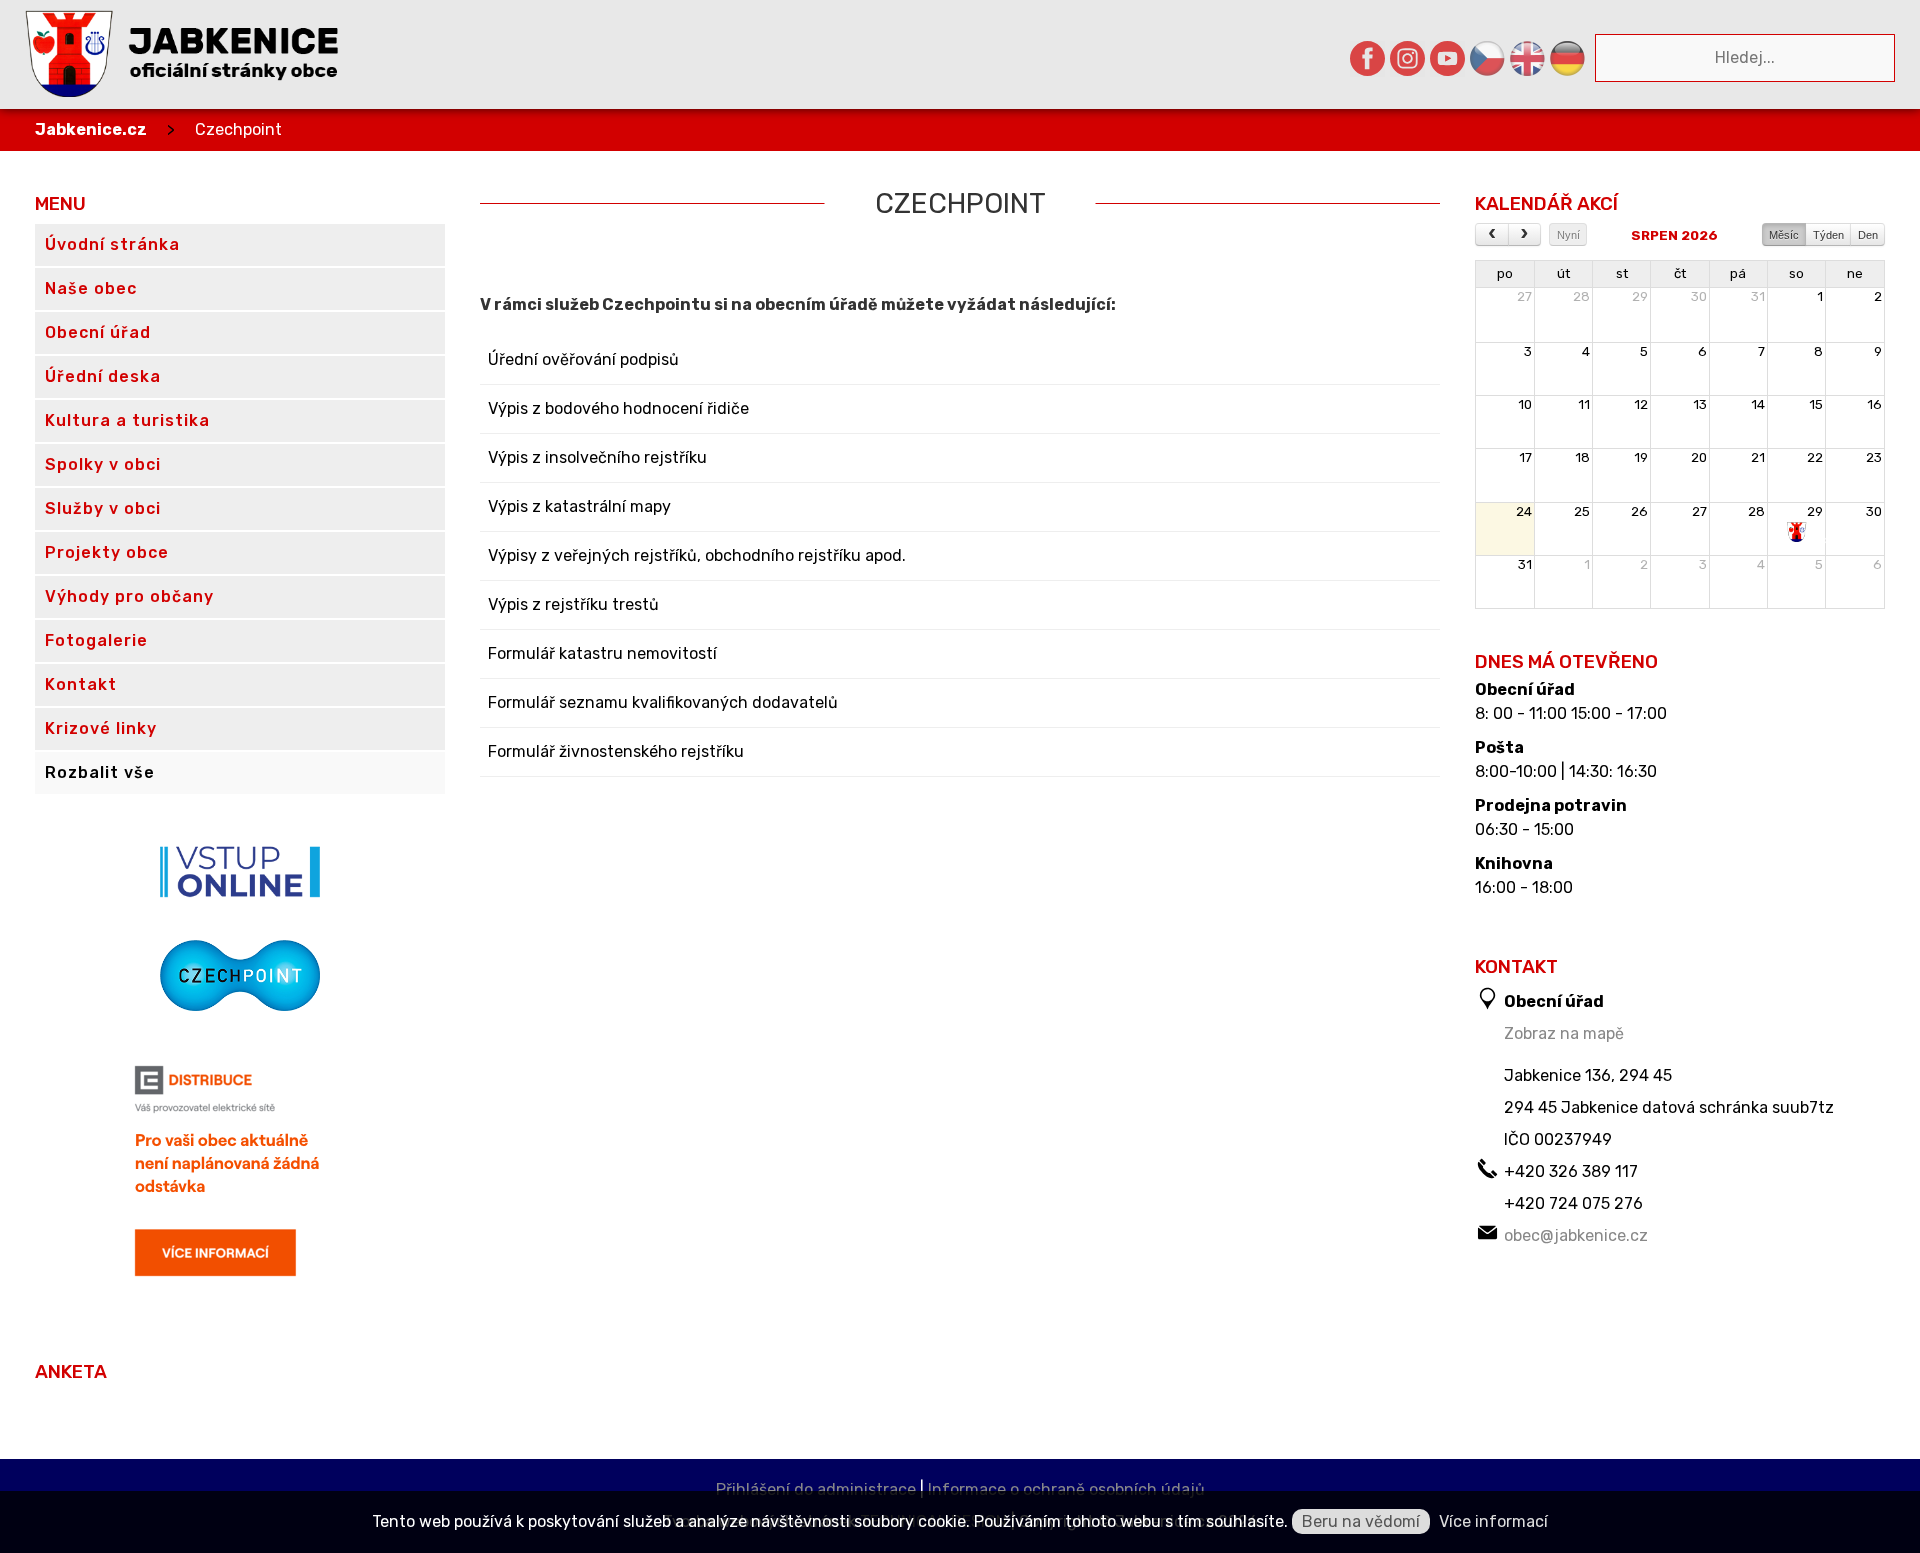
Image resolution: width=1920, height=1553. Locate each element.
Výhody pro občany (129, 596)
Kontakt (81, 684)
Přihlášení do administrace (816, 1489)
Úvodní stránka (112, 244)
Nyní (1568, 235)
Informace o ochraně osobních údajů (1066, 1489)
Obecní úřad (1525, 690)
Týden (1828, 235)
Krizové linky (101, 728)
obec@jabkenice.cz (1576, 1235)
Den (1868, 235)
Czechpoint (238, 129)
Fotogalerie (96, 640)
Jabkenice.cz (91, 129)
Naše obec (91, 288)
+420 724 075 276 (1573, 1203)
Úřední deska (103, 376)
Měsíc (1784, 235)
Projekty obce (107, 552)
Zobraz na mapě (1564, 1033)
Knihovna (1514, 864)
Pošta (1499, 748)
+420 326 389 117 (1571, 1171)
